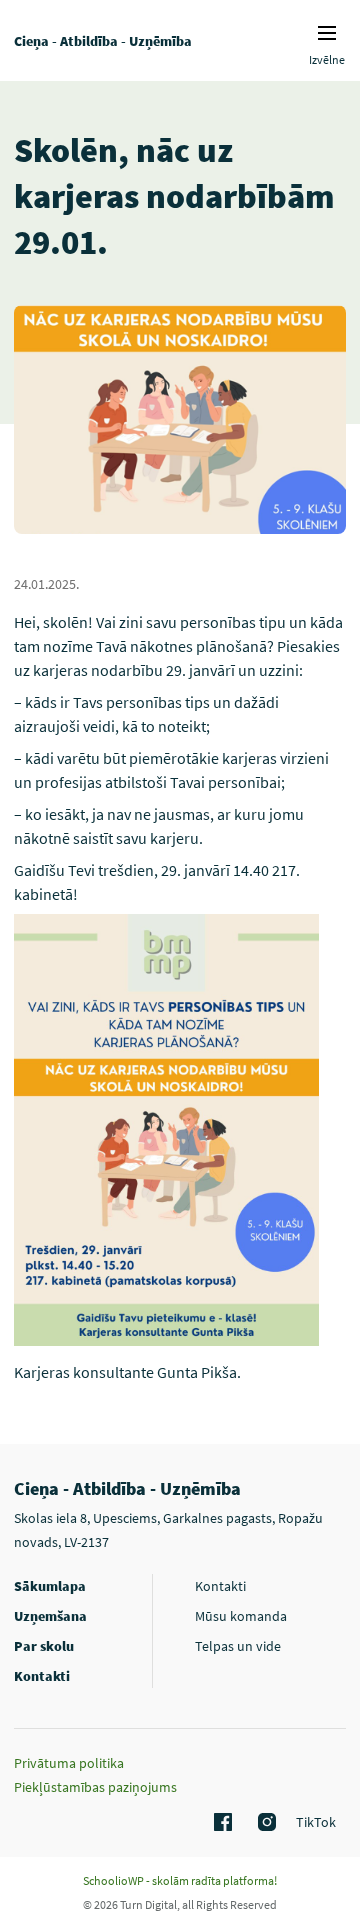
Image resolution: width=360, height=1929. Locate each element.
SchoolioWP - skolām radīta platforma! (180, 1880)
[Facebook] (220, 1823)
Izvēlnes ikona (327, 33)
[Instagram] (264, 1823)
